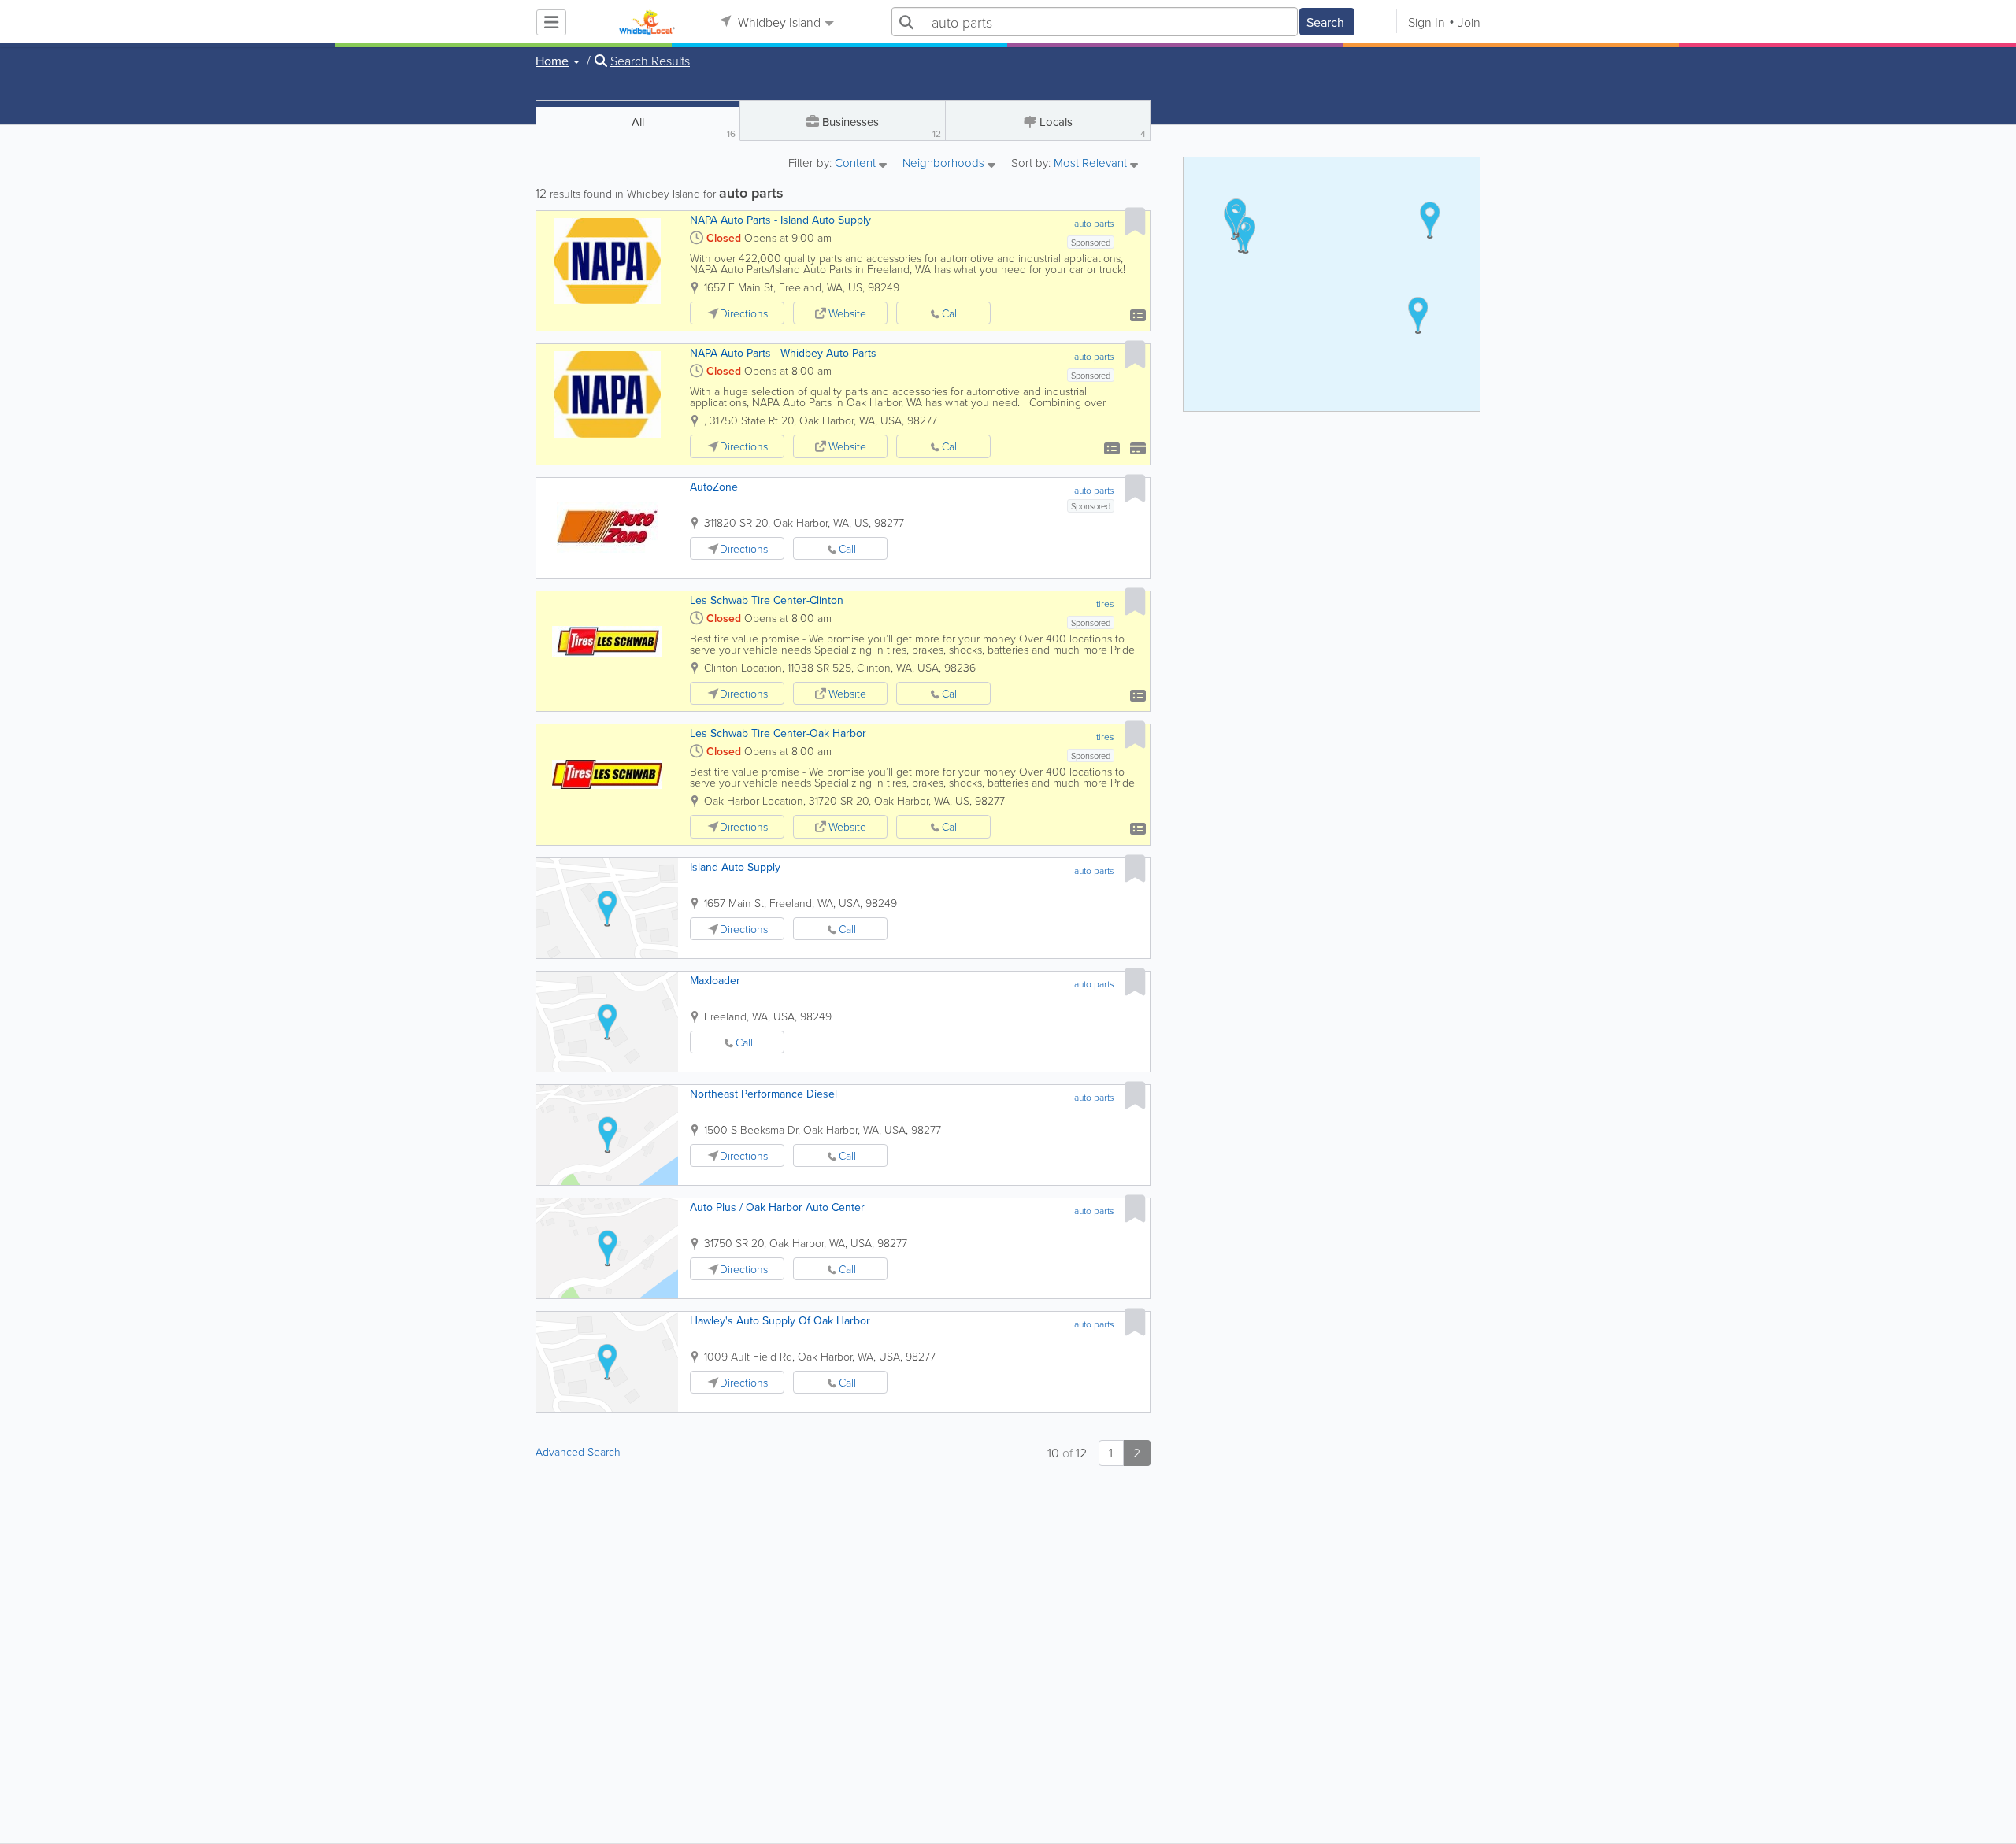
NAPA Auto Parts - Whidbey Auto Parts (783, 353)
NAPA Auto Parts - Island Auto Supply (780, 220)
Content (857, 164)
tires (1105, 604)
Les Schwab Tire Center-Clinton (767, 600)
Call (951, 313)
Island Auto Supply (735, 867)
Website (847, 313)
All (684, 127)
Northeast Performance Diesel (763, 1094)
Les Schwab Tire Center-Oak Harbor (778, 733)
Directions (744, 313)
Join (1469, 22)
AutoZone (714, 487)
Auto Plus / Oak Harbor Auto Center (777, 1207)
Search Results (650, 61)
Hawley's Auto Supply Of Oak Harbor (780, 1320)
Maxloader (715, 980)
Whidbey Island (778, 22)
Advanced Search (578, 1452)
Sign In (1427, 22)
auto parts (1094, 223)
